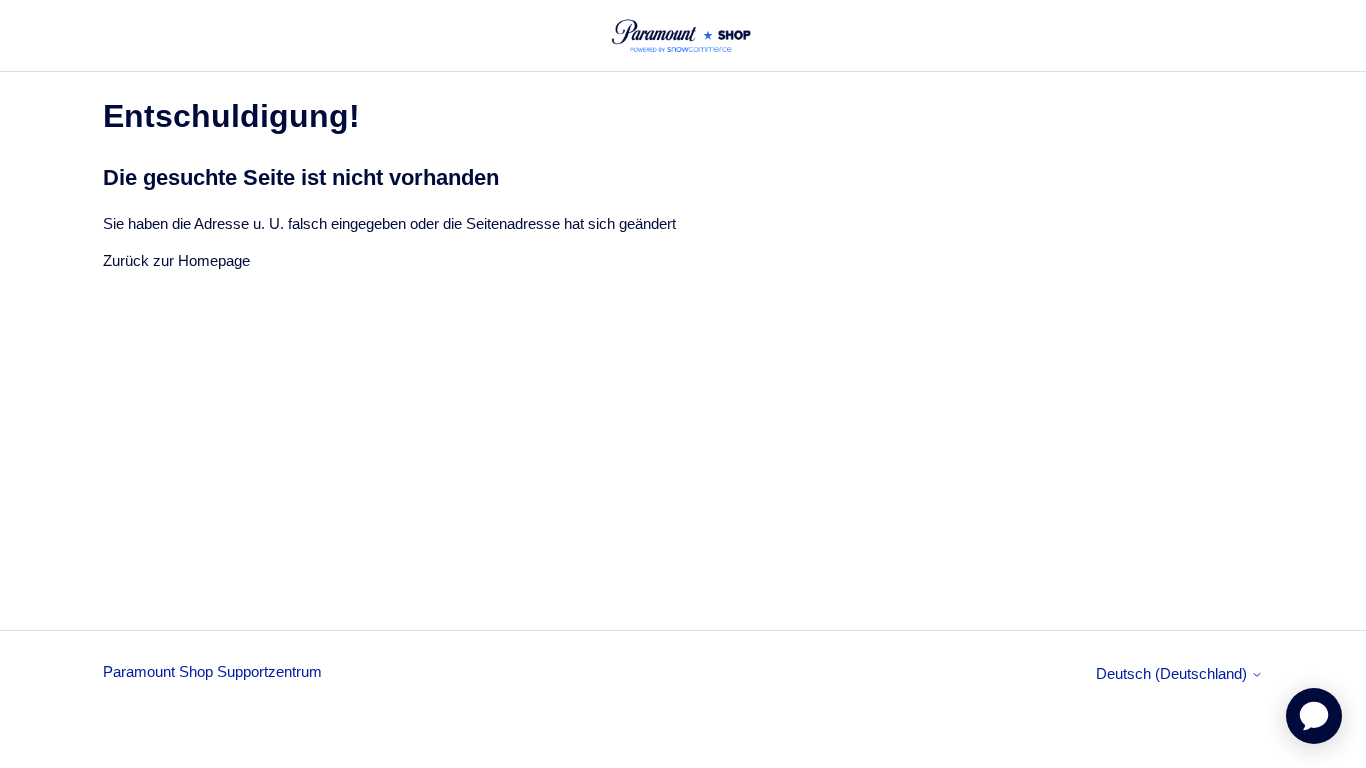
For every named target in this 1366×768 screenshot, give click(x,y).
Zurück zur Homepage (176, 260)
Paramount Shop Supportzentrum (212, 671)
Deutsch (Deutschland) (1173, 673)
